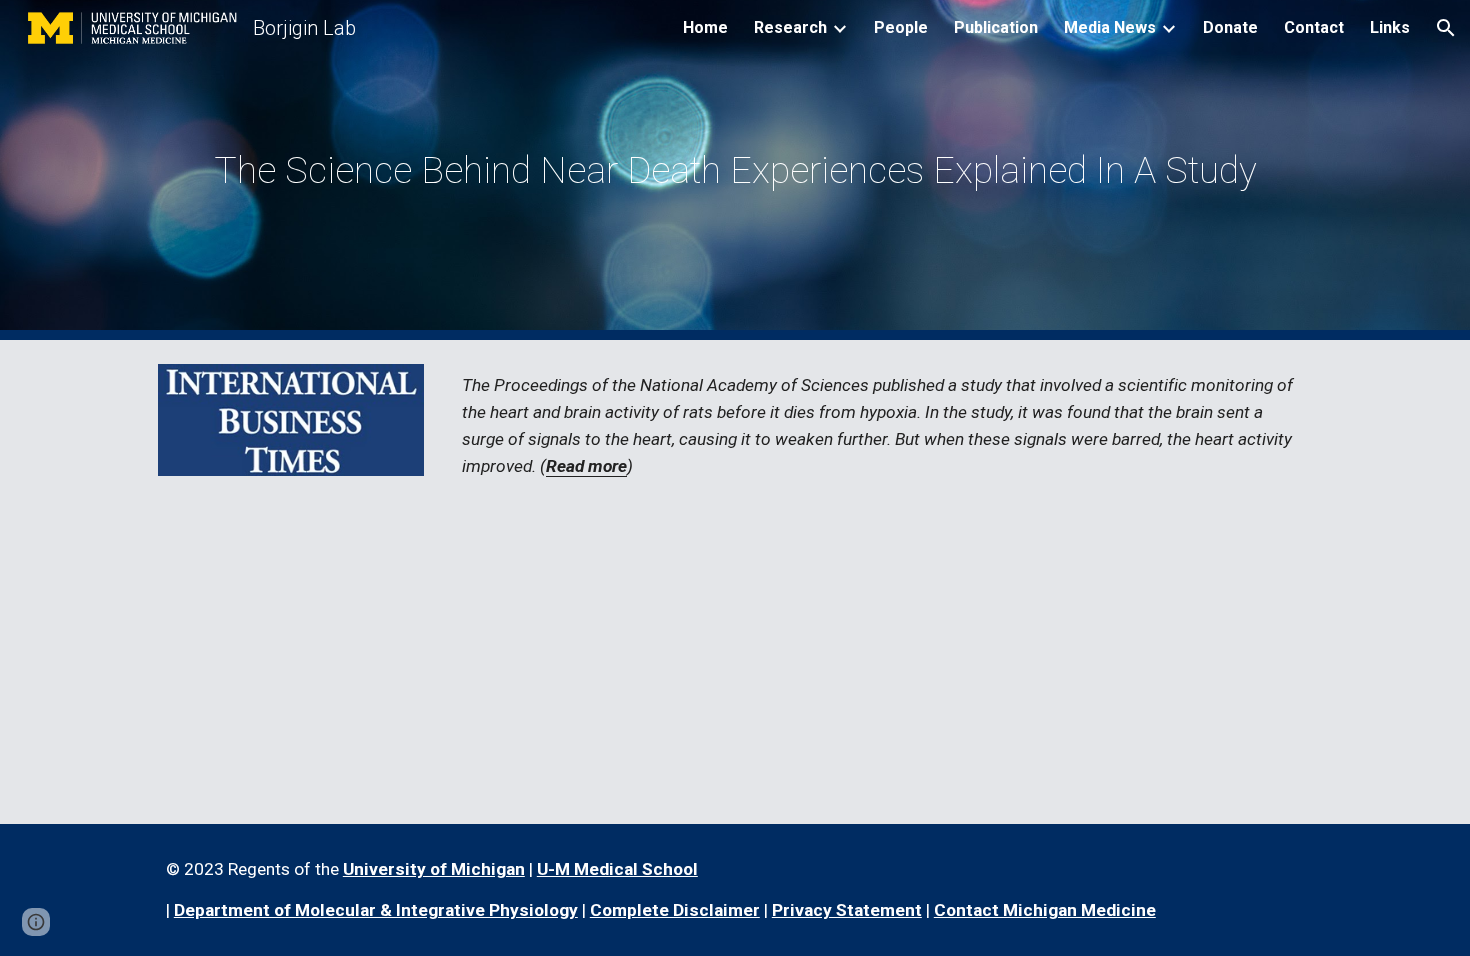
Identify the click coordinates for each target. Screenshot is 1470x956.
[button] (1446, 28)
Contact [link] (1314, 27)
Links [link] (1390, 27)
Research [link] (790, 27)
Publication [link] (996, 27)
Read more (586, 466)
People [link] (901, 27)
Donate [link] (1230, 27)
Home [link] (705, 27)
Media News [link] (1110, 27)
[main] (735, 170)
